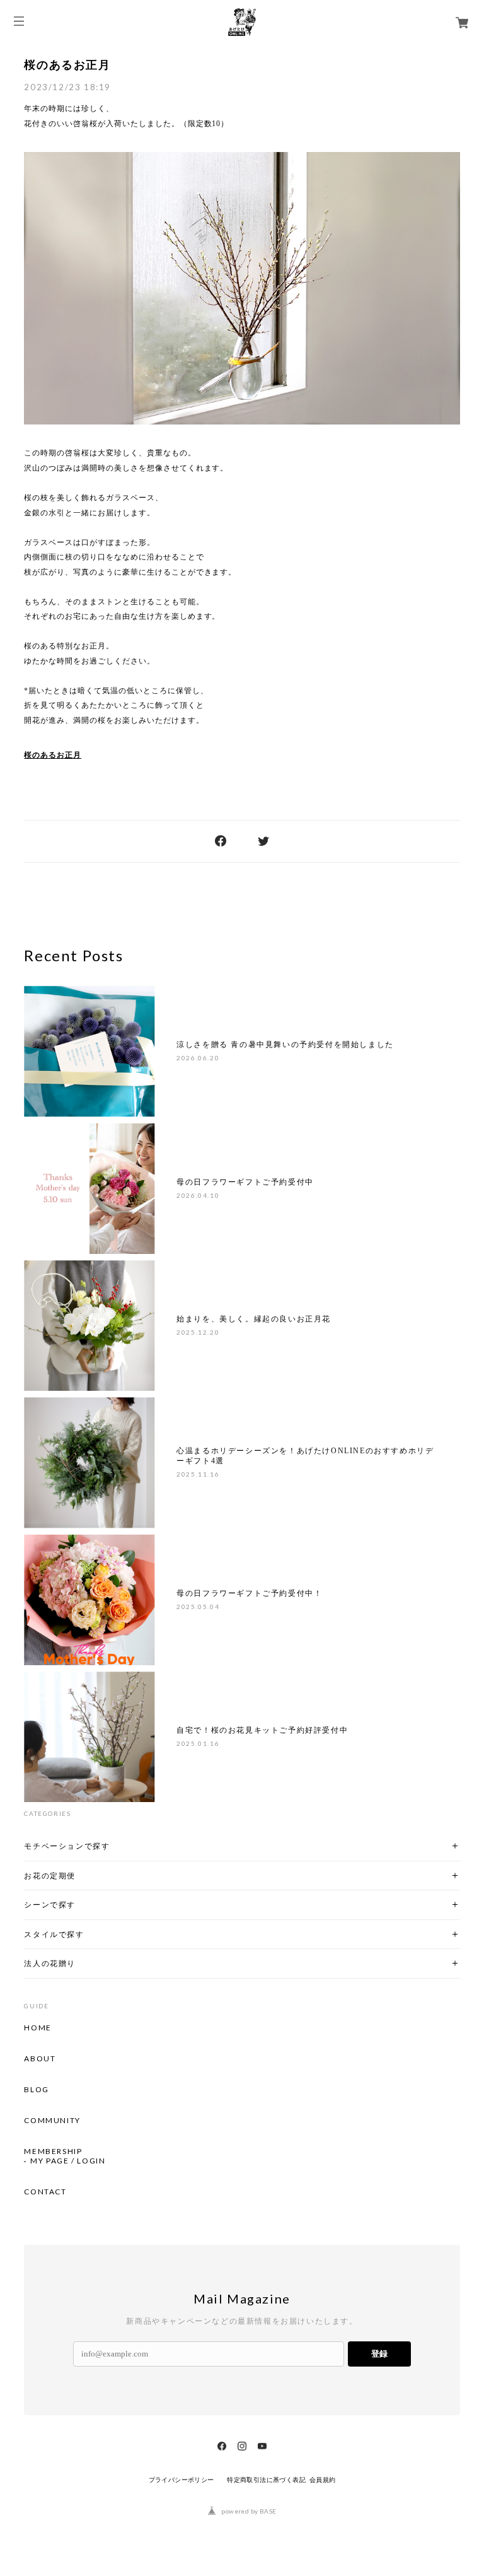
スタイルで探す (54, 1934)
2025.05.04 (198, 1607)
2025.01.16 (198, 1743)
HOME (37, 2028)
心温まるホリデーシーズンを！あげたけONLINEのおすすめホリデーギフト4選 (305, 1456)
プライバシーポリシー (181, 2480)
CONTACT (45, 2192)
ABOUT (40, 2059)
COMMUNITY (52, 2121)
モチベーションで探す (67, 1846)
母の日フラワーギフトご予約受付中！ (249, 1593)
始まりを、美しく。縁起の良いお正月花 (254, 1319)
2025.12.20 (198, 1332)
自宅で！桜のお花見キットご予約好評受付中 (262, 1730)
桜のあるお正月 (67, 65)
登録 (379, 2354)
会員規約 (323, 2480)
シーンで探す (50, 1905)
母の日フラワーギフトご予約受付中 (245, 1182)
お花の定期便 (50, 1876)
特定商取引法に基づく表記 (266, 2480)
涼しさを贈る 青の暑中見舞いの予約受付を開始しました (285, 1045)
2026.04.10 (198, 1195)
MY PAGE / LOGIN (68, 2161)
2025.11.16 (198, 1474)
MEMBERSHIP (53, 2152)
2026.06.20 (198, 1058)
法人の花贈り (50, 1963)
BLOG (36, 2090)
